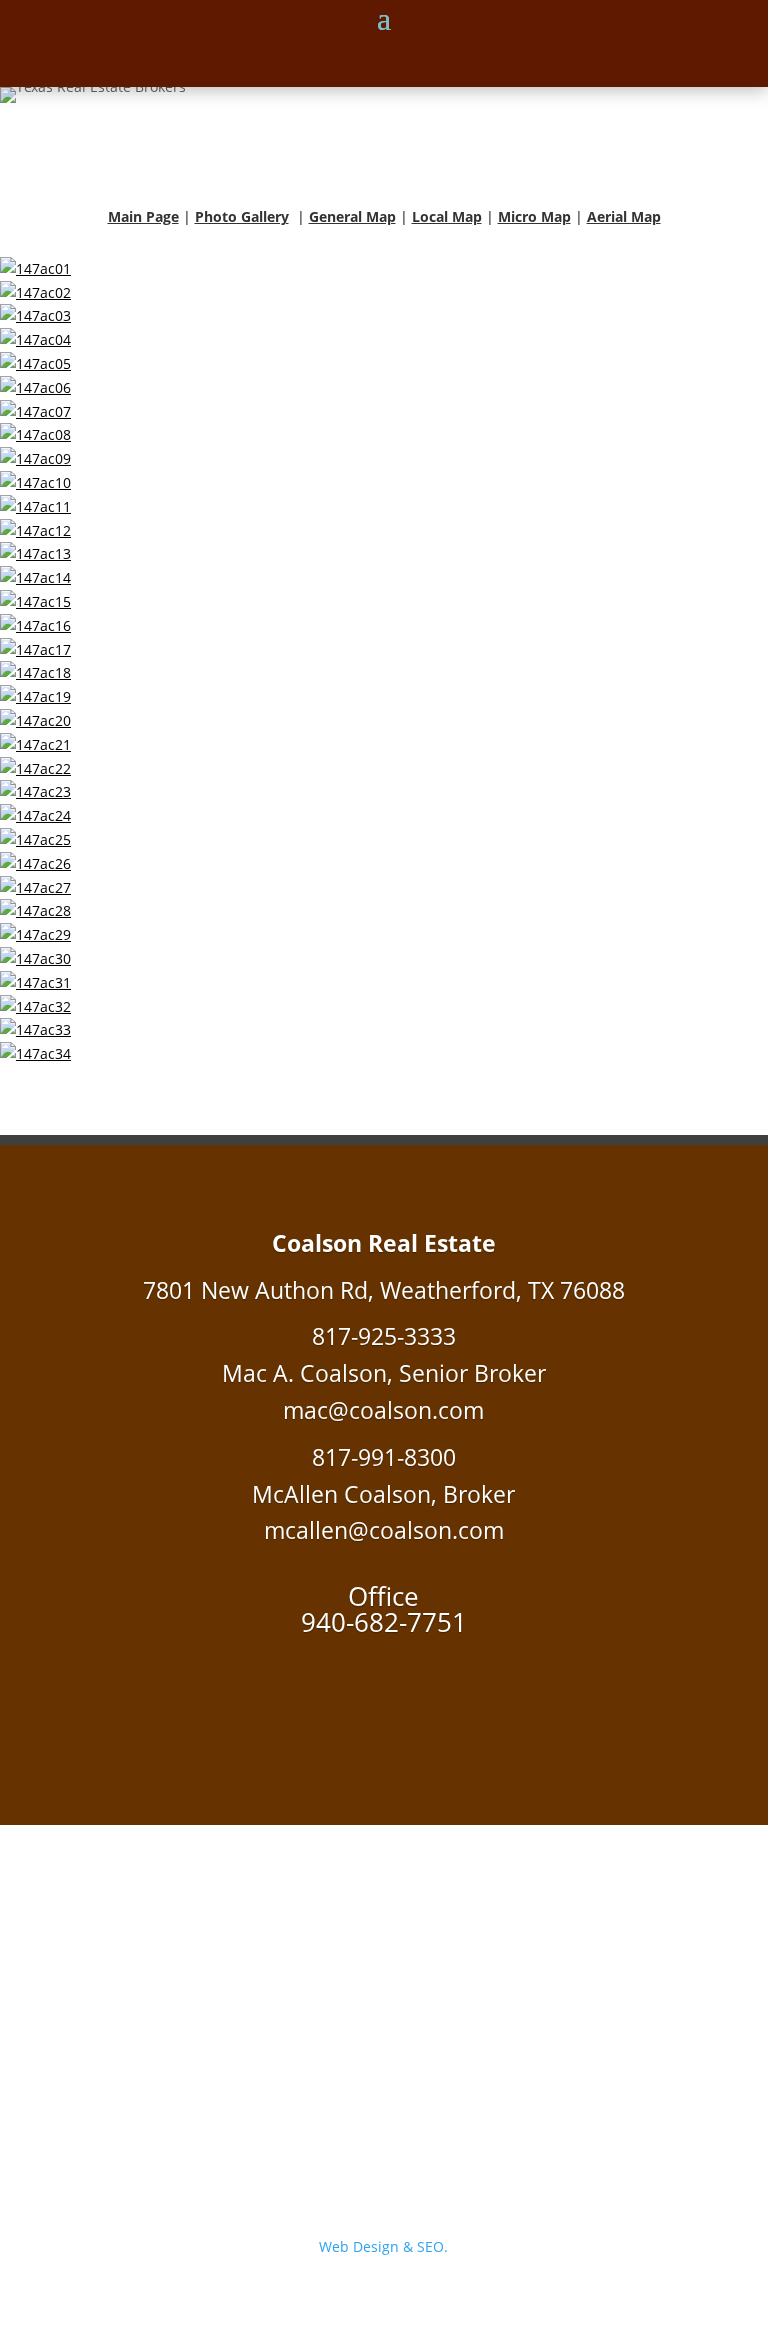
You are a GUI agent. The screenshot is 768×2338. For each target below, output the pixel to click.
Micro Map (534, 216)
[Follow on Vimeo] (384, 1691)
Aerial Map (624, 216)
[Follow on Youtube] (424, 1691)
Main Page (143, 216)
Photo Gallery (242, 216)
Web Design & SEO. (383, 2246)
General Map (352, 216)
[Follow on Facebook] (344, 1691)
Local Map (447, 216)
